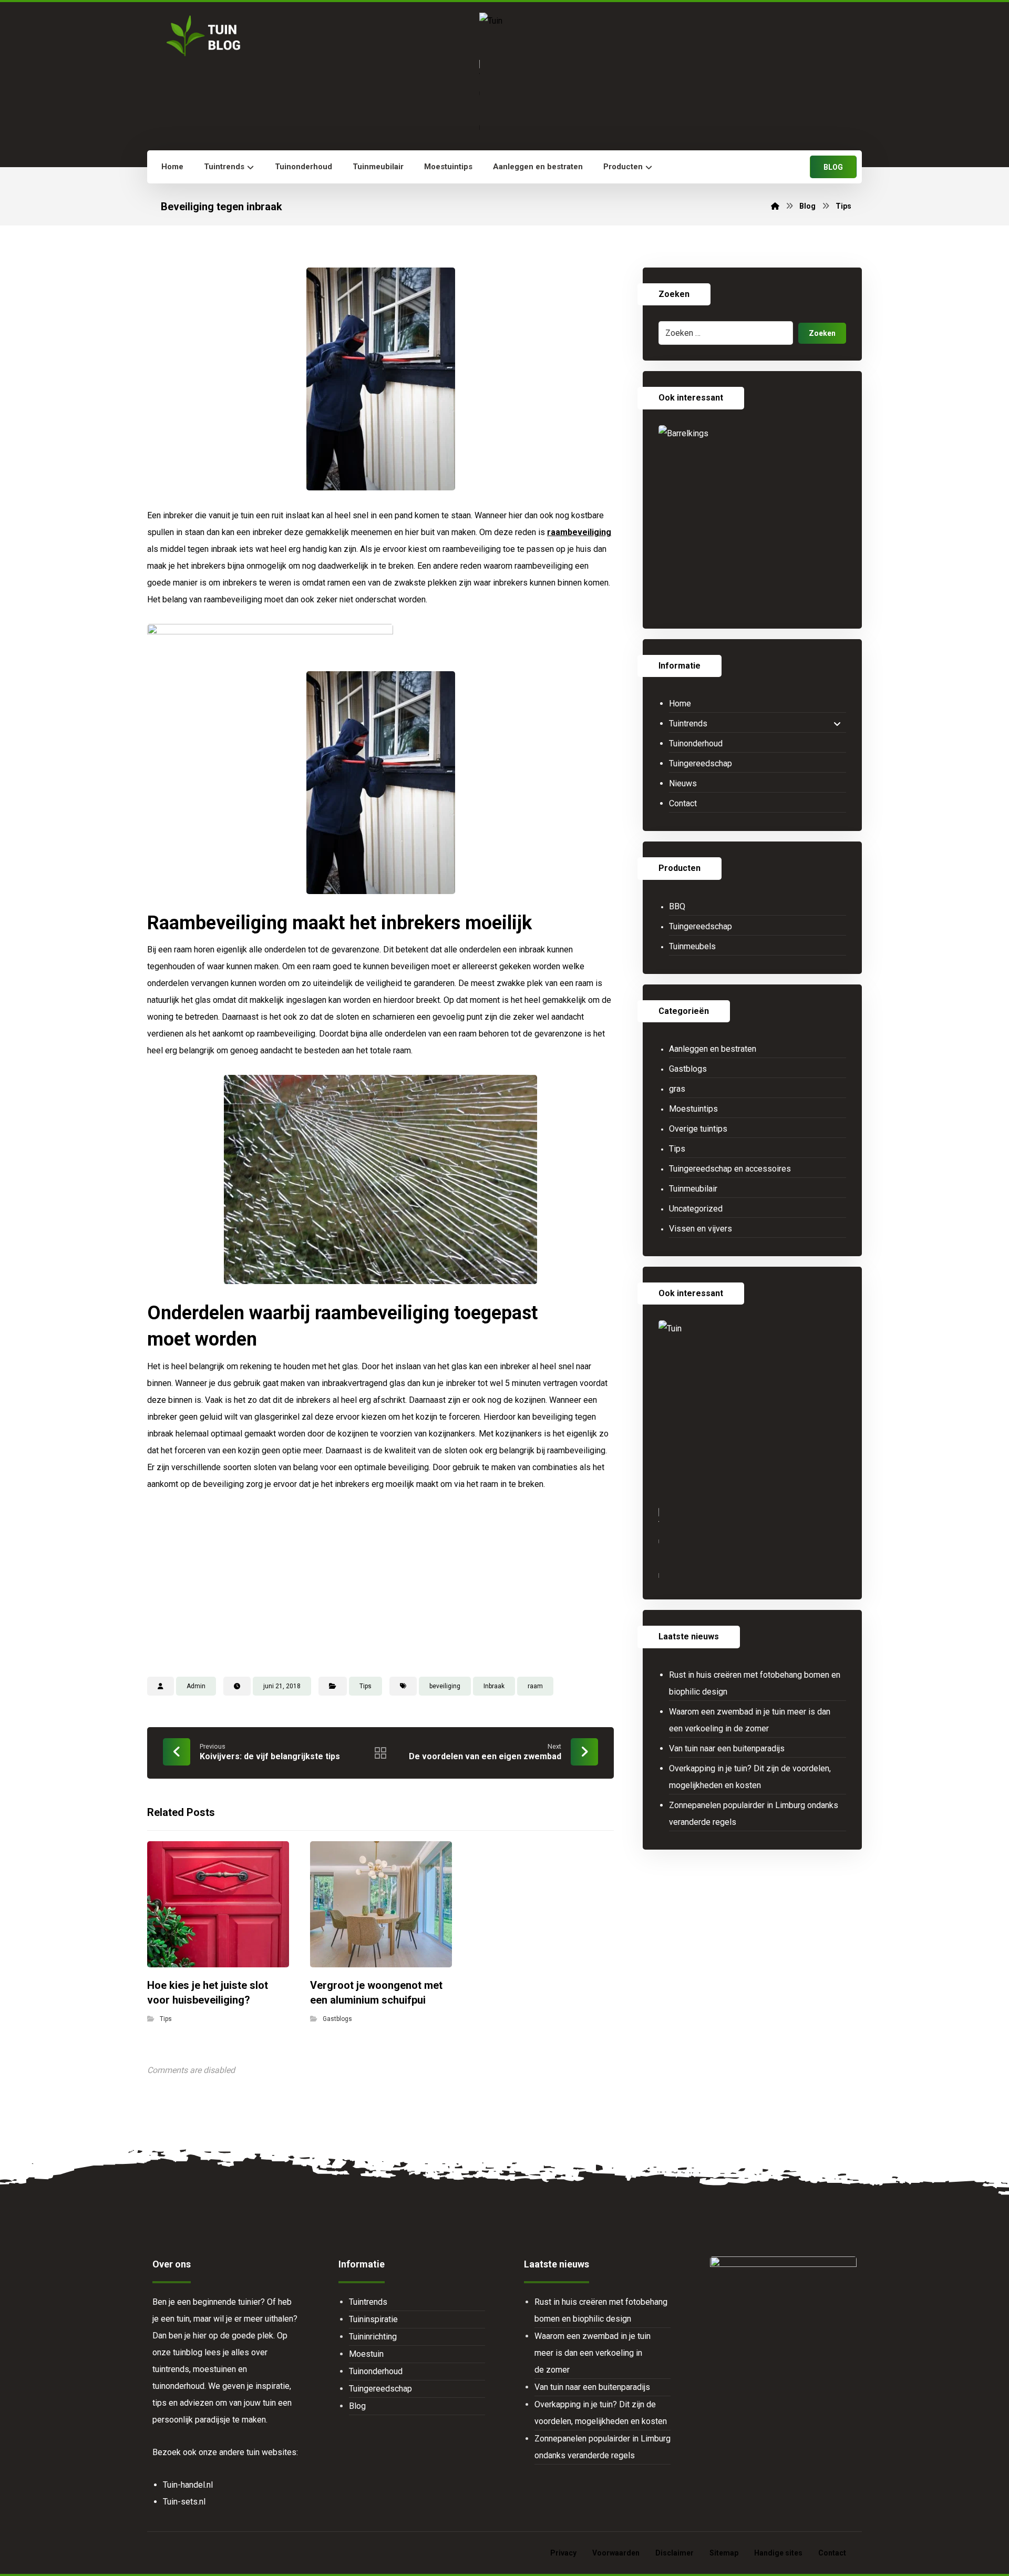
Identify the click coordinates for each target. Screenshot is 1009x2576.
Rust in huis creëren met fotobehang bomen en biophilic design (755, 1683)
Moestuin (366, 2354)
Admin (196, 1686)
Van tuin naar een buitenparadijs (727, 1748)
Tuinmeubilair (693, 1189)
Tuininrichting (373, 2337)
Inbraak (494, 1686)
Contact (683, 803)
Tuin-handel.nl (188, 2485)
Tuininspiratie (373, 2319)
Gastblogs (337, 2019)
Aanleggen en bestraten (713, 1049)
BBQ (677, 906)
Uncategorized (696, 1209)
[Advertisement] (380, 1582)
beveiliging (445, 1686)
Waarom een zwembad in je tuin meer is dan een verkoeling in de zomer (750, 1720)
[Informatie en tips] (202, 36)
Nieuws (683, 783)
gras (677, 1089)
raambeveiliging (579, 532)
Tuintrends (688, 723)
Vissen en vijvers (701, 1229)
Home (680, 704)
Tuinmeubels (692, 946)
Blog (357, 2406)
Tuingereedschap (701, 763)
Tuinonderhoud (696, 743)
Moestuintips (693, 1109)
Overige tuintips (698, 1129)
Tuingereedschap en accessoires (730, 1169)
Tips (365, 1686)
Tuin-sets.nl (184, 2502)
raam (535, 1686)
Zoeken (822, 333)
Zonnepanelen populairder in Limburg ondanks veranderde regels (754, 1814)
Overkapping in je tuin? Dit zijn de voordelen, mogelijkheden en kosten (750, 1777)
